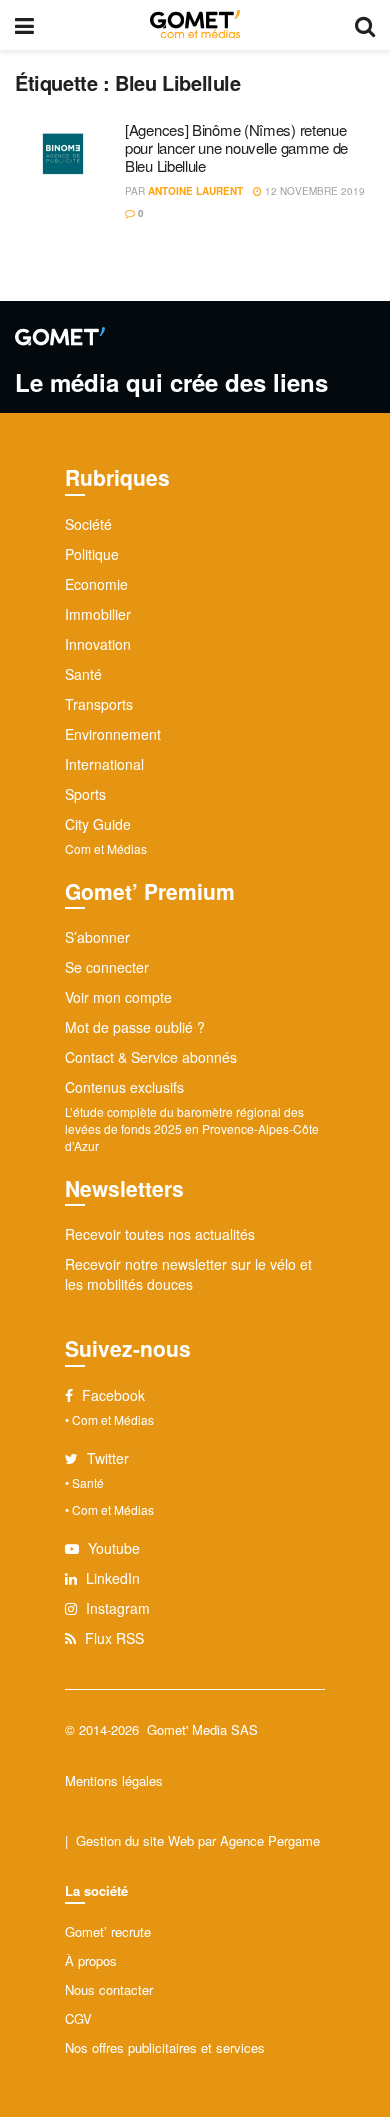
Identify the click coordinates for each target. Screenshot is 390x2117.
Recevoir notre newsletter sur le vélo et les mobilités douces (188, 1274)
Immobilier (98, 614)
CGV (78, 2018)
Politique (92, 554)
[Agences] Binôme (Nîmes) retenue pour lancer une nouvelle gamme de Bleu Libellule (236, 147)
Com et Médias (106, 848)
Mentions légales (114, 1780)
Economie (96, 584)
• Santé (84, 1482)
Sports (85, 794)
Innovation (98, 644)
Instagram (116, 1608)
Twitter (106, 1458)
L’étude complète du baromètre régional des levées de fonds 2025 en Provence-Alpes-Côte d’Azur (192, 1128)
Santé (83, 674)
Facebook (111, 1395)
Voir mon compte (118, 997)
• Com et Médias (109, 1419)
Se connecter (107, 967)
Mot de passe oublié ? (135, 1027)
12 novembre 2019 (313, 191)
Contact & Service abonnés (151, 1057)
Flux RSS (112, 1638)
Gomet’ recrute (108, 1931)
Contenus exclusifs (124, 1087)
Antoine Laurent (195, 191)
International (104, 764)
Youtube (112, 1548)
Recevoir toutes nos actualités (160, 1234)
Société (88, 524)
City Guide (98, 824)
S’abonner (97, 937)
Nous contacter (109, 1989)
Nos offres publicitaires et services (165, 2047)
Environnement (113, 734)
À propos (91, 1960)
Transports (99, 704)
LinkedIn (111, 1578)
